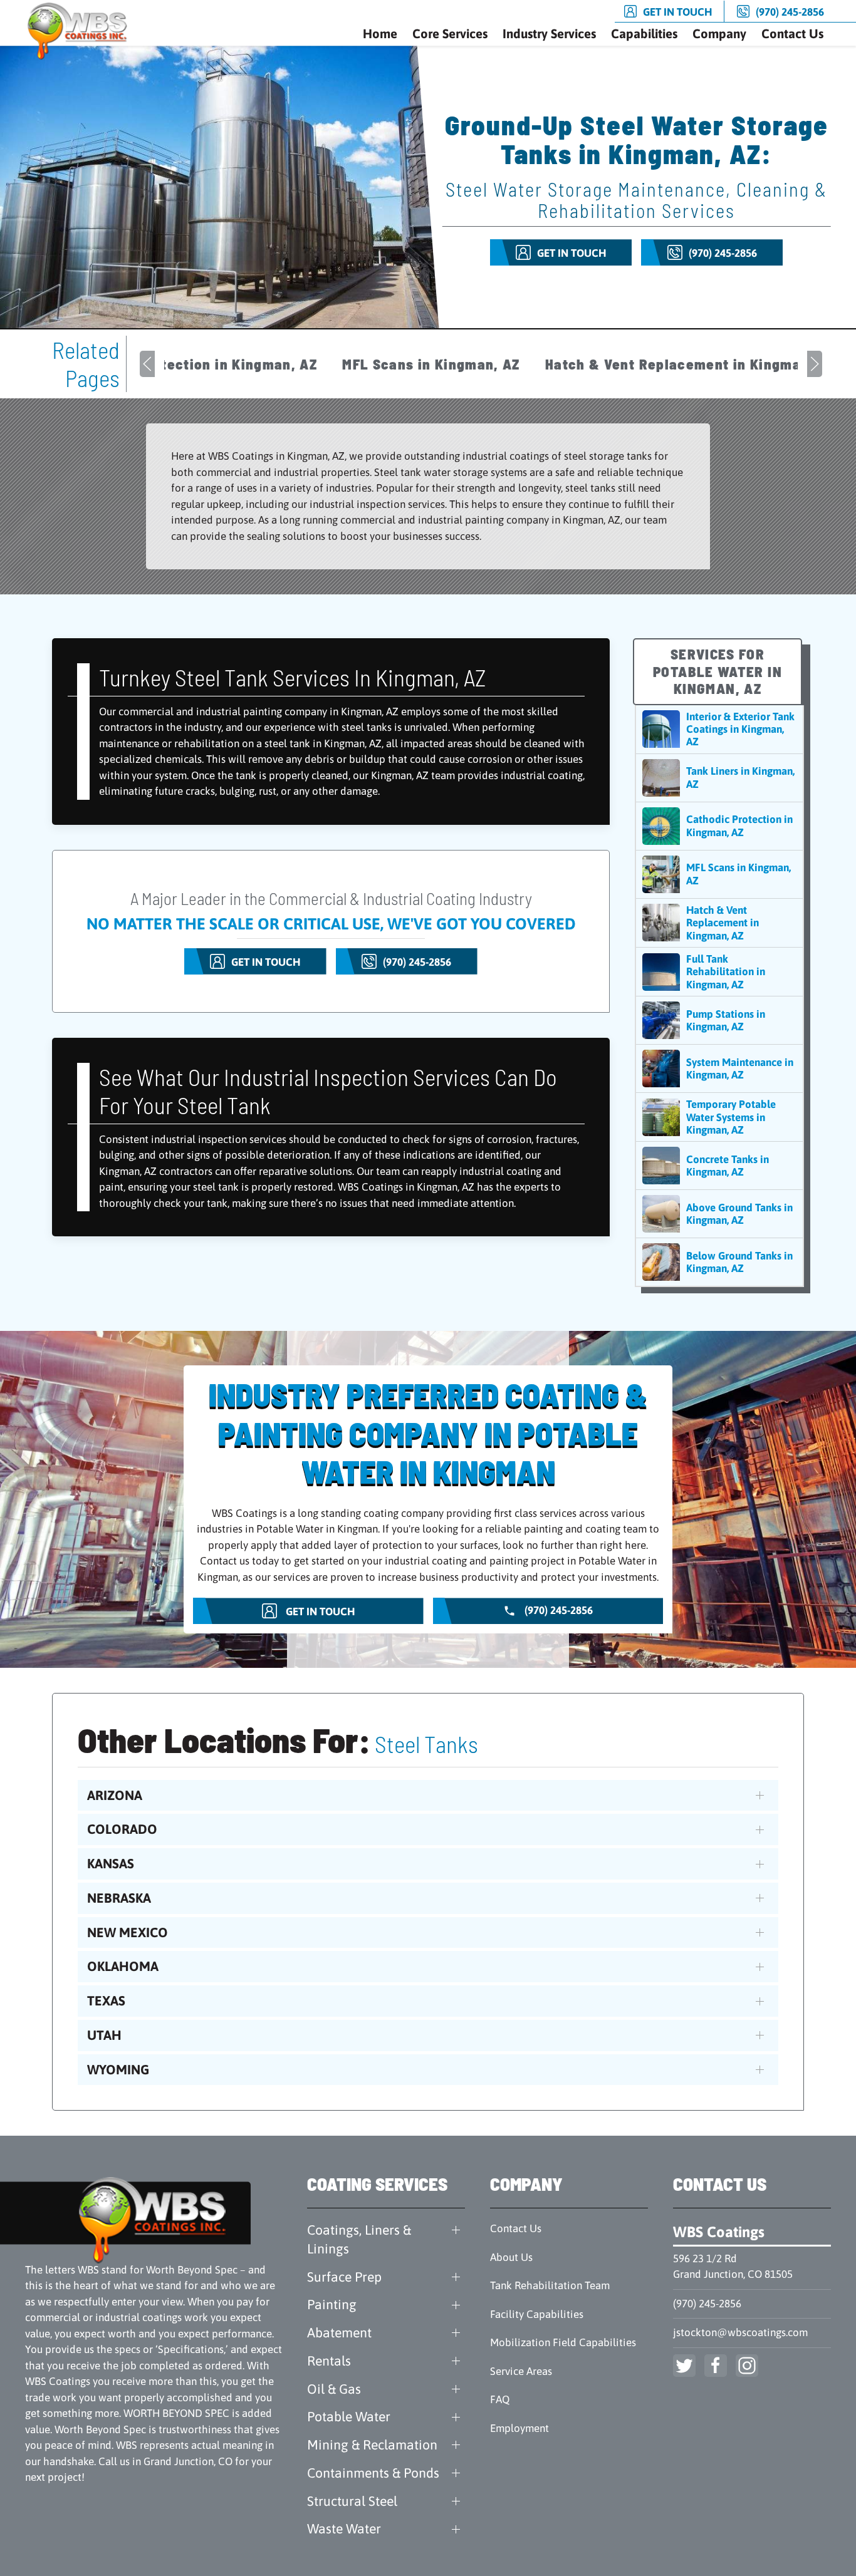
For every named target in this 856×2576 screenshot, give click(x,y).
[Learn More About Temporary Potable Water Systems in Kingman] (719, 1117)
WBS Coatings (719, 2232)
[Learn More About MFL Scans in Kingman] (719, 874)
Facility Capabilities (537, 2314)
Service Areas (521, 2371)
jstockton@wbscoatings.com (740, 2332)
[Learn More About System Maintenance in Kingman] (719, 1068)
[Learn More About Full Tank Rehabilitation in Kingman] (719, 972)
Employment (519, 2428)
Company (719, 34)
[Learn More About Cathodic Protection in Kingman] (719, 826)
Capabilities (644, 34)
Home (380, 34)
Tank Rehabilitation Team (550, 2285)
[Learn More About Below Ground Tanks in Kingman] (719, 1262)
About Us (511, 2257)
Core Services (450, 34)
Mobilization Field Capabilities (563, 2342)
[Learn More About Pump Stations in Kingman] (719, 1020)
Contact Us (792, 34)
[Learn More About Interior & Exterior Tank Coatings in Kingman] (719, 729)
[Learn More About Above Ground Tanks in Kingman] (719, 1214)
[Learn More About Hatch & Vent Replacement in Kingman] (719, 923)
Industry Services (549, 34)
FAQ (500, 2399)
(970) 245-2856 (707, 2304)
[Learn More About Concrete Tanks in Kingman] (719, 1166)
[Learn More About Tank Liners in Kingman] (719, 778)
